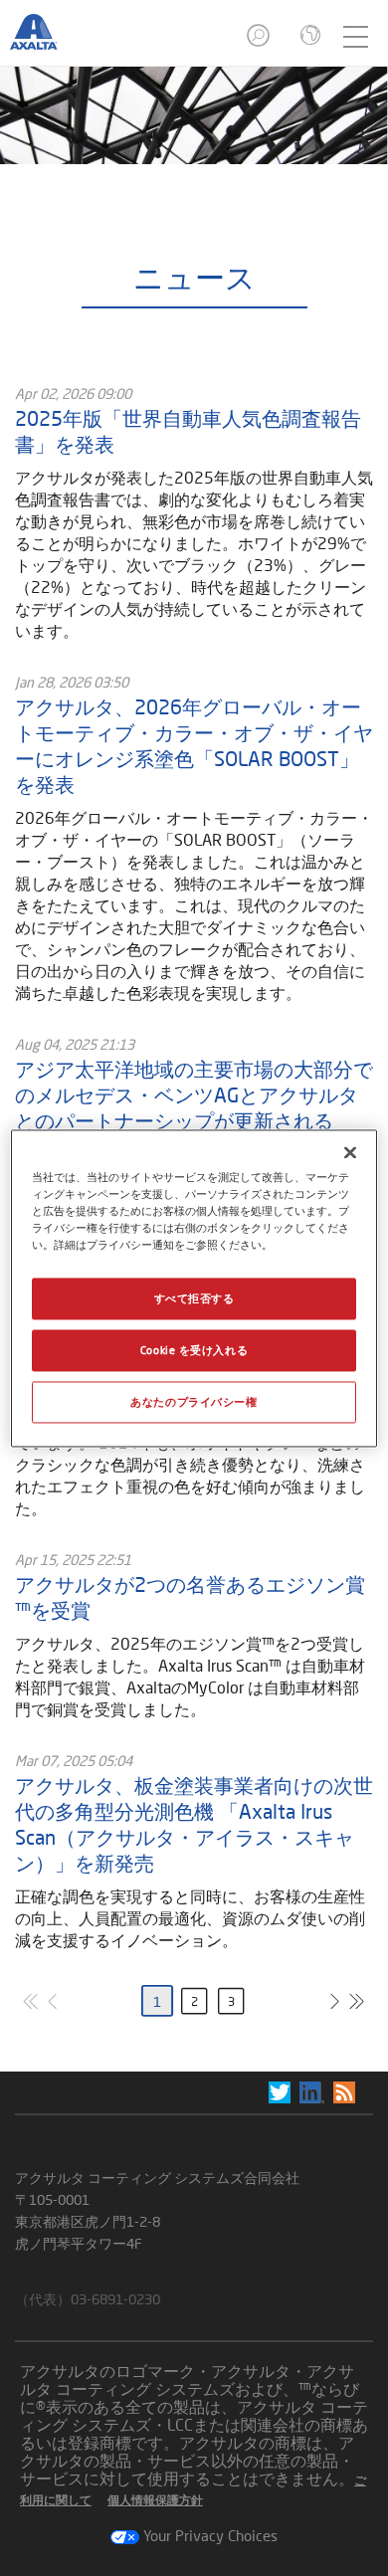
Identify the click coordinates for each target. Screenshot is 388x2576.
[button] (260, 41)
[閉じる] (350, 1152)
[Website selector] (308, 37)
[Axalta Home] (44, 41)
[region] (194, 1288)
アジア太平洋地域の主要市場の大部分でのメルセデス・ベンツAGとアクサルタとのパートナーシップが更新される (194, 1094)
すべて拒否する (194, 1298)
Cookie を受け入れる (194, 1350)
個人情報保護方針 (155, 2500)
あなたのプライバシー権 (194, 1401)
